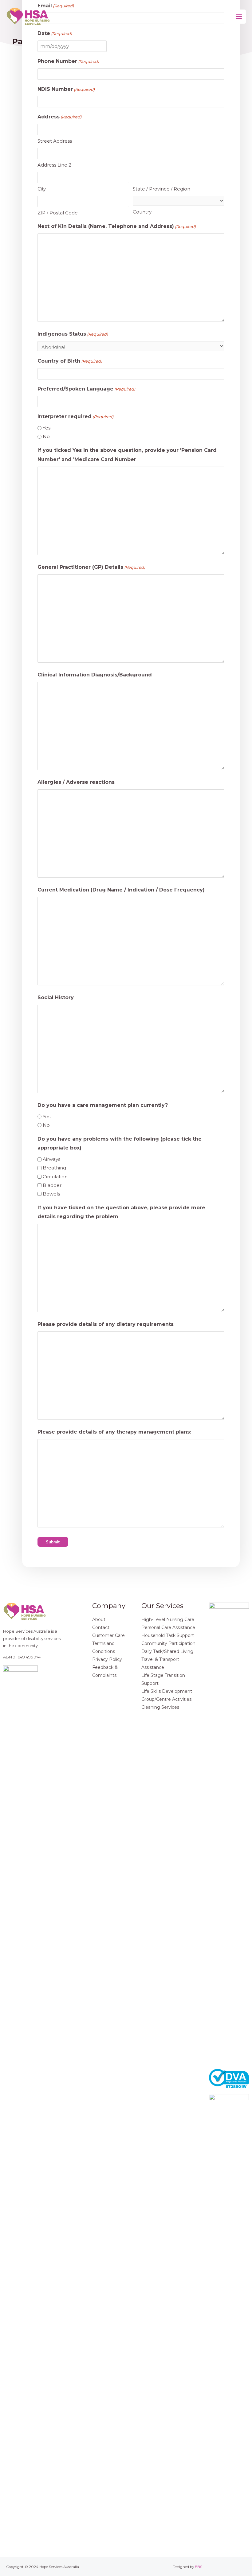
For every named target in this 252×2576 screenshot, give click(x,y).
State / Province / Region (161, 189)
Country (142, 212)
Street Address (55, 141)
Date (55, 33)
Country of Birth (70, 361)
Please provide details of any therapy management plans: (114, 1432)
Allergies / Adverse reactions (76, 782)
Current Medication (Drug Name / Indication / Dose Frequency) (121, 890)
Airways (51, 1159)
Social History (56, 997)
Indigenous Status (73, 334)
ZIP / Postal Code (58, 213)
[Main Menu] (239, 17)
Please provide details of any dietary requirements (106, 1324)
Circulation (55, 1177)
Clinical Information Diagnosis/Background (95, 675)
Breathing (54, 1168)
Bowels (51, 1194)
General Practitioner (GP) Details (91, 567)
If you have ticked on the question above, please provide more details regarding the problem (121, 1212)
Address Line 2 (54, 165)
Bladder (52, 1185)
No (46, 436)
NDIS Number (66, 89)
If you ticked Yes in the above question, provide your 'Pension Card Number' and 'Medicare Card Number (127, 455)
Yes (47, 428)
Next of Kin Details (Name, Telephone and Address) (117, 226)
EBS (199, 2567)
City (42, 189)
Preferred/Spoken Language (86, 389)
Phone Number (68, 61)
